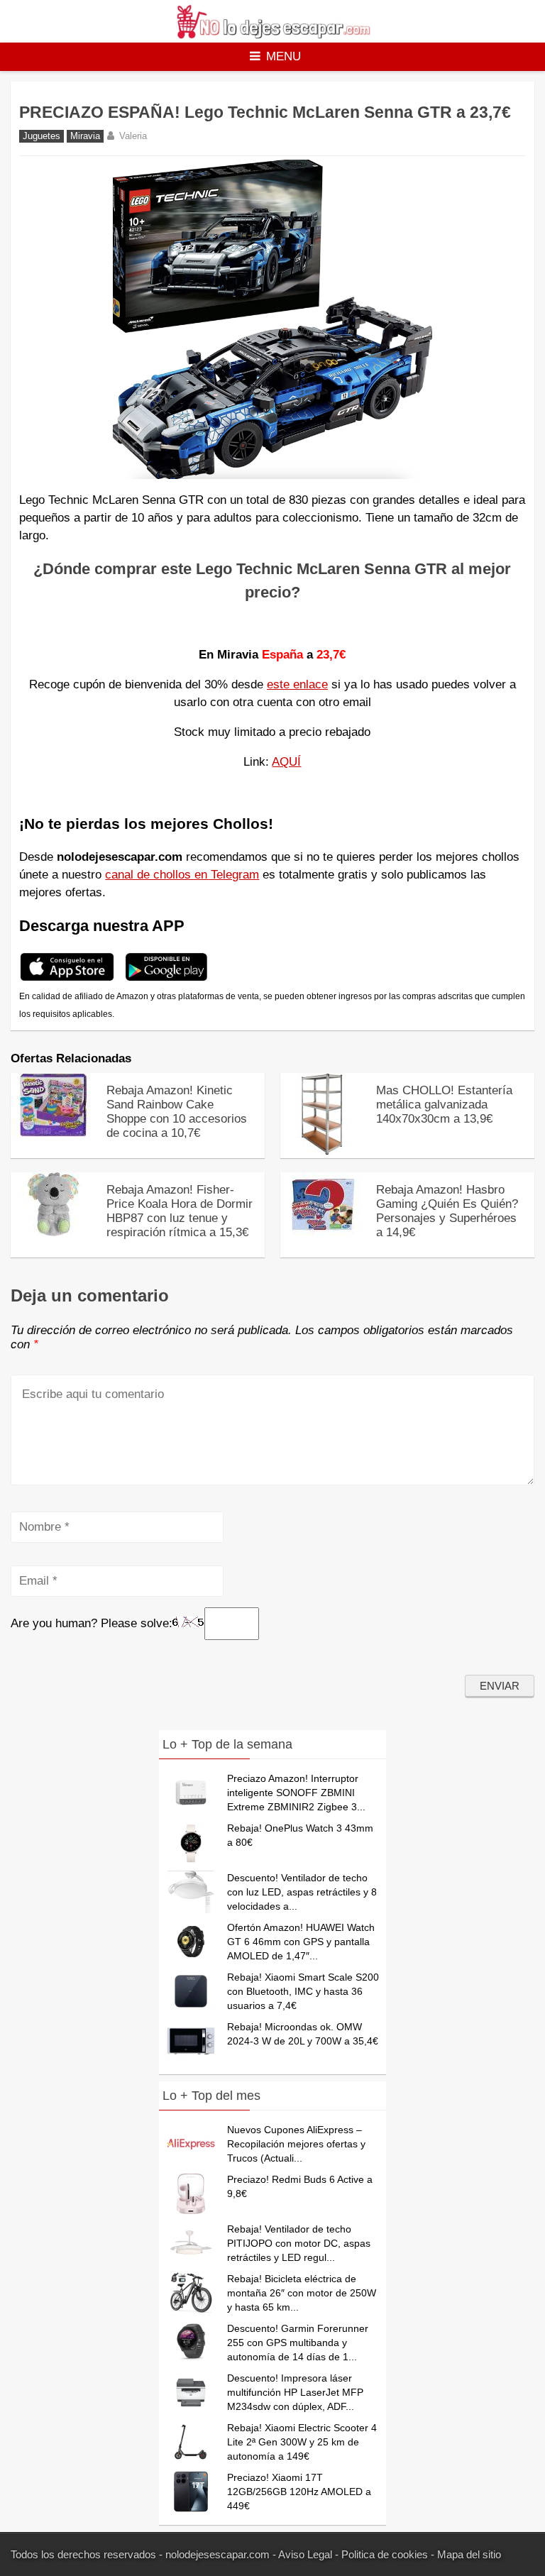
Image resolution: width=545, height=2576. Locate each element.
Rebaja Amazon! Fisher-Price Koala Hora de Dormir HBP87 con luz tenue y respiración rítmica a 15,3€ (180, 1211)
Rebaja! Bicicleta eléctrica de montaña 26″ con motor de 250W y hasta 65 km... (302, 2293)
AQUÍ (286, 762)
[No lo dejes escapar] (272, 35)
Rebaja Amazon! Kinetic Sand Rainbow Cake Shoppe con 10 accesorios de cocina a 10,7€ (177, 1112)
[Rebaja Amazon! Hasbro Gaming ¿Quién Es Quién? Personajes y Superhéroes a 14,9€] (323, 1233)
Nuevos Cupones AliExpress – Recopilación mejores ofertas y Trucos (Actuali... (296, 2144)
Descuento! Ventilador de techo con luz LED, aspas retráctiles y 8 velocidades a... (302, 1892)
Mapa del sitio (469, 2554)
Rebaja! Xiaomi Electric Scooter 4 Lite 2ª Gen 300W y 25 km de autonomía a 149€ (302, 2442)
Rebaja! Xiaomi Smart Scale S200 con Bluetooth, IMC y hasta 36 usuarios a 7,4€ (303, 1991)
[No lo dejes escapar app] (67, 979)
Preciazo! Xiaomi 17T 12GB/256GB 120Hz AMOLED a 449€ (299, 2492)
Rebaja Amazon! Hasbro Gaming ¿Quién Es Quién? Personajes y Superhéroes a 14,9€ (447, 1211)
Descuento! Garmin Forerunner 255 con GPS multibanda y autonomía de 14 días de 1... (298, 2343)
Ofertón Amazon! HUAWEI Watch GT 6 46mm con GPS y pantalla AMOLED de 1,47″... (301, 1942)
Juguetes (42, 136)
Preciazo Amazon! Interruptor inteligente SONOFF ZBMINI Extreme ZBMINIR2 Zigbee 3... (296, 1793)
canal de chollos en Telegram (182, 875)
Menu (283, 56)
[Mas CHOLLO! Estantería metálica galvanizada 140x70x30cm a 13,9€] (323, 1152)
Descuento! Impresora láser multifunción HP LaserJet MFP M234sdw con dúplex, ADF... (295, 2392)
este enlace (297, 684)
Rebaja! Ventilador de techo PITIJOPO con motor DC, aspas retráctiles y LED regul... (299, 2243)
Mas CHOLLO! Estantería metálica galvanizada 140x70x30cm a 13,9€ (444, 1105)
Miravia (85, 136)
